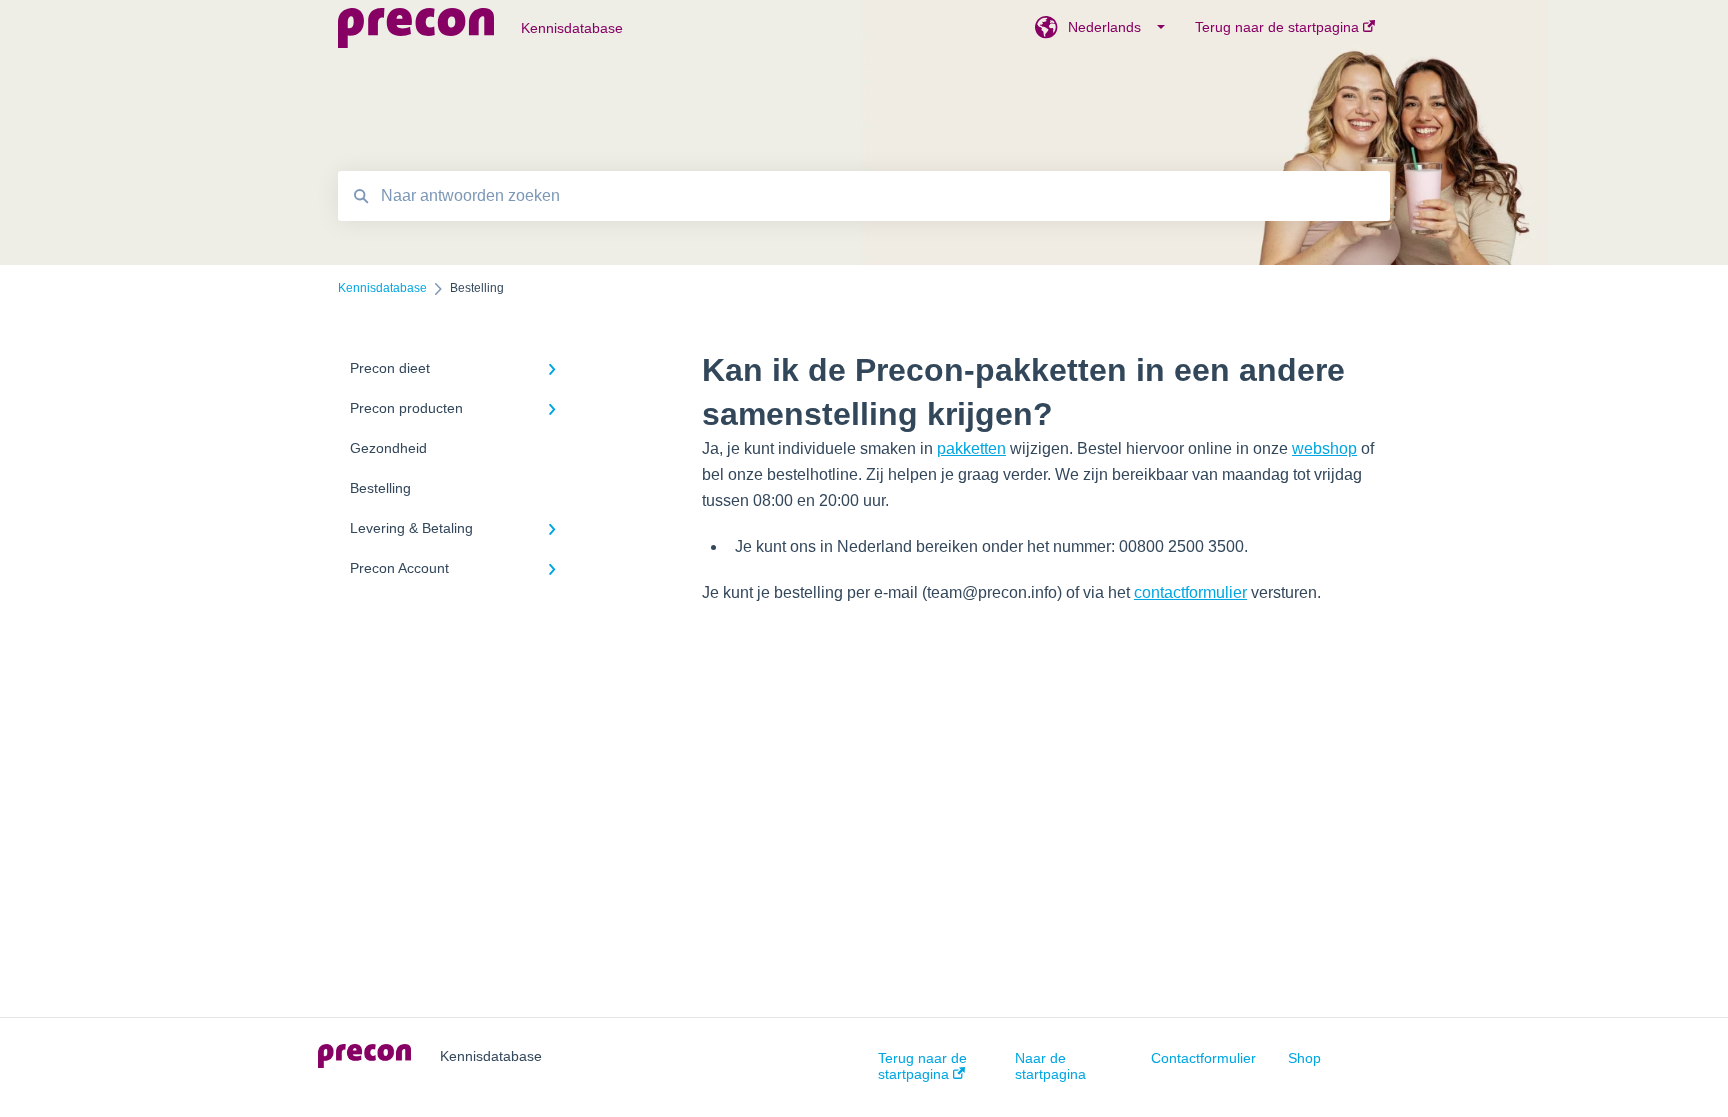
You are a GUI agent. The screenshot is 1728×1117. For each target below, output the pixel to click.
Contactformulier (1203, 1058)
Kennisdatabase (572, 28)
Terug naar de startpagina (922, 1066)
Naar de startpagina (1050, 1066)
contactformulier (1190, 592)
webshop (1324, 448)
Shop (1304, 1058)
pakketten (971, 448)
